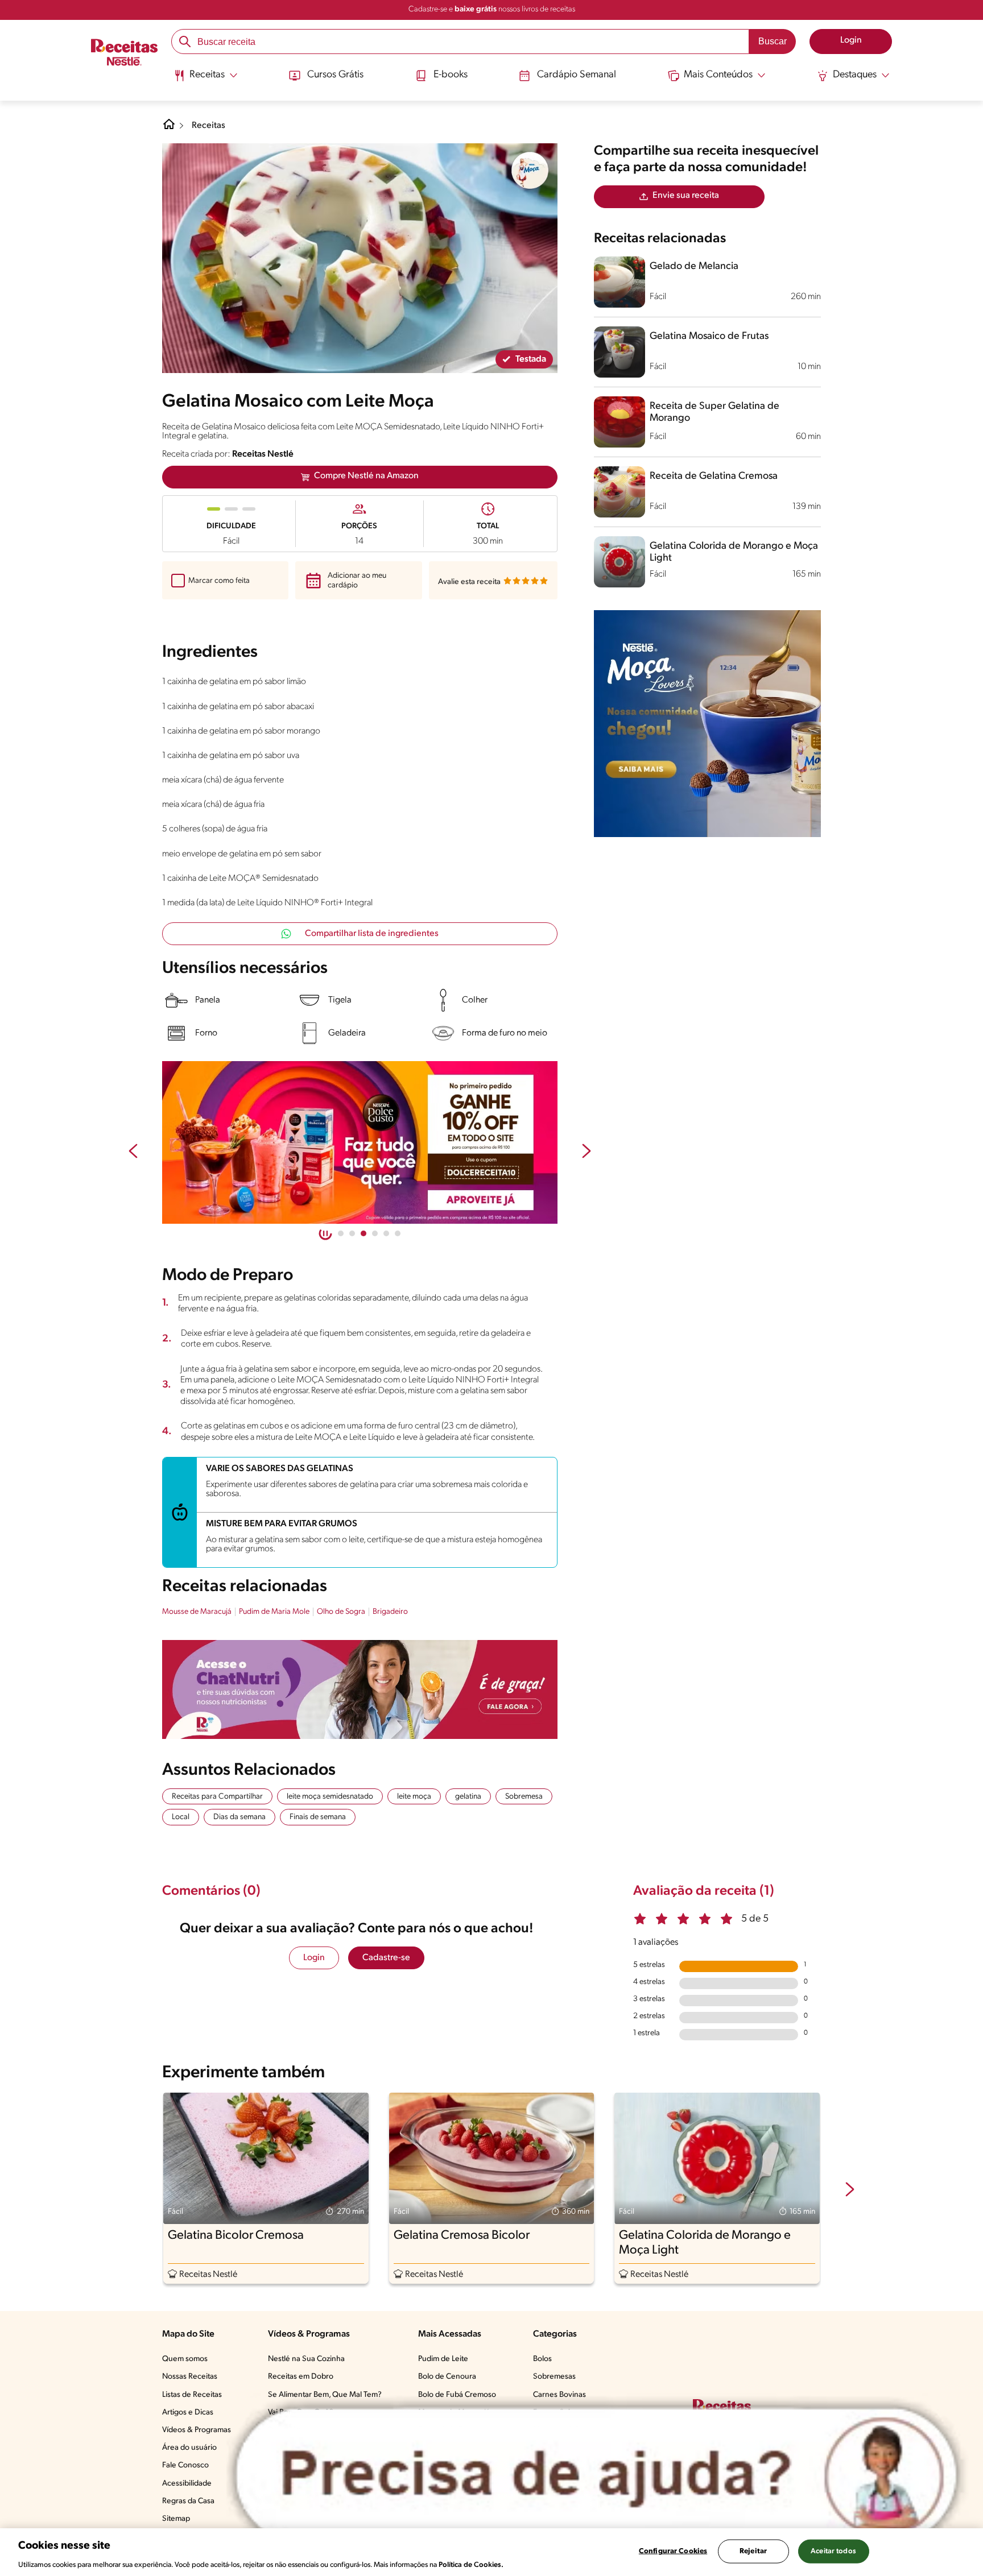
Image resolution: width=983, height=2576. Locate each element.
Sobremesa (524, 1797)
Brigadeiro (390, 1612)
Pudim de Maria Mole (274, 1612)
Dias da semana (239, 1817)
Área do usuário (189, 2448)
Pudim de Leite (443, 2359)
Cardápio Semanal (577, 75)
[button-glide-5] (398, 1233)
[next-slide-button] (587, 1152)
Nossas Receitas (190, 2377)
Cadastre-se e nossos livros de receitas (492, 9)
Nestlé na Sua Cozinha (306, 2359)
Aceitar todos (833, 2551)
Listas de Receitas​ (192, 2395)
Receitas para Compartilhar (217, 1797)
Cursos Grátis (335, 75)
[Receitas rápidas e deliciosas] (360, 1142)
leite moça (414, 1797)
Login (314, 1958)
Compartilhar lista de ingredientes (372, 934)
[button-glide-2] (364, 1233)
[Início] (124, 53)
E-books (451, 75)
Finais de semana (318, 1817)
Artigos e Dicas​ (188, 2413)
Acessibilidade (187, 2484)
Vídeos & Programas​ (197, 2430)
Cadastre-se (386, 1958)
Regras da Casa (188, 2501)
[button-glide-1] (352, 1233)
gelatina (468, 1797)
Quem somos (185, 2359)
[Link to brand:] (530, 171)
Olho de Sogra (341, 1612)
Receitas (208, 126)
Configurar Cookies (673, 2551)
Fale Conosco (185, 2465)
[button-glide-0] (341, 1233)
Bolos (542, 2359)
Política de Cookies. (471, 2564)
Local (181, 1817)
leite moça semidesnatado (330, 1797)
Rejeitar (753, 2551)
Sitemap (176, 2519)
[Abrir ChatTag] (596, 2475)
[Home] (169, 129)
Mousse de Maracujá (197, 1612)
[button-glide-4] (386, 1233)
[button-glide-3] (375, 1233)
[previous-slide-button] (133, 1152)
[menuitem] (206, 80)
